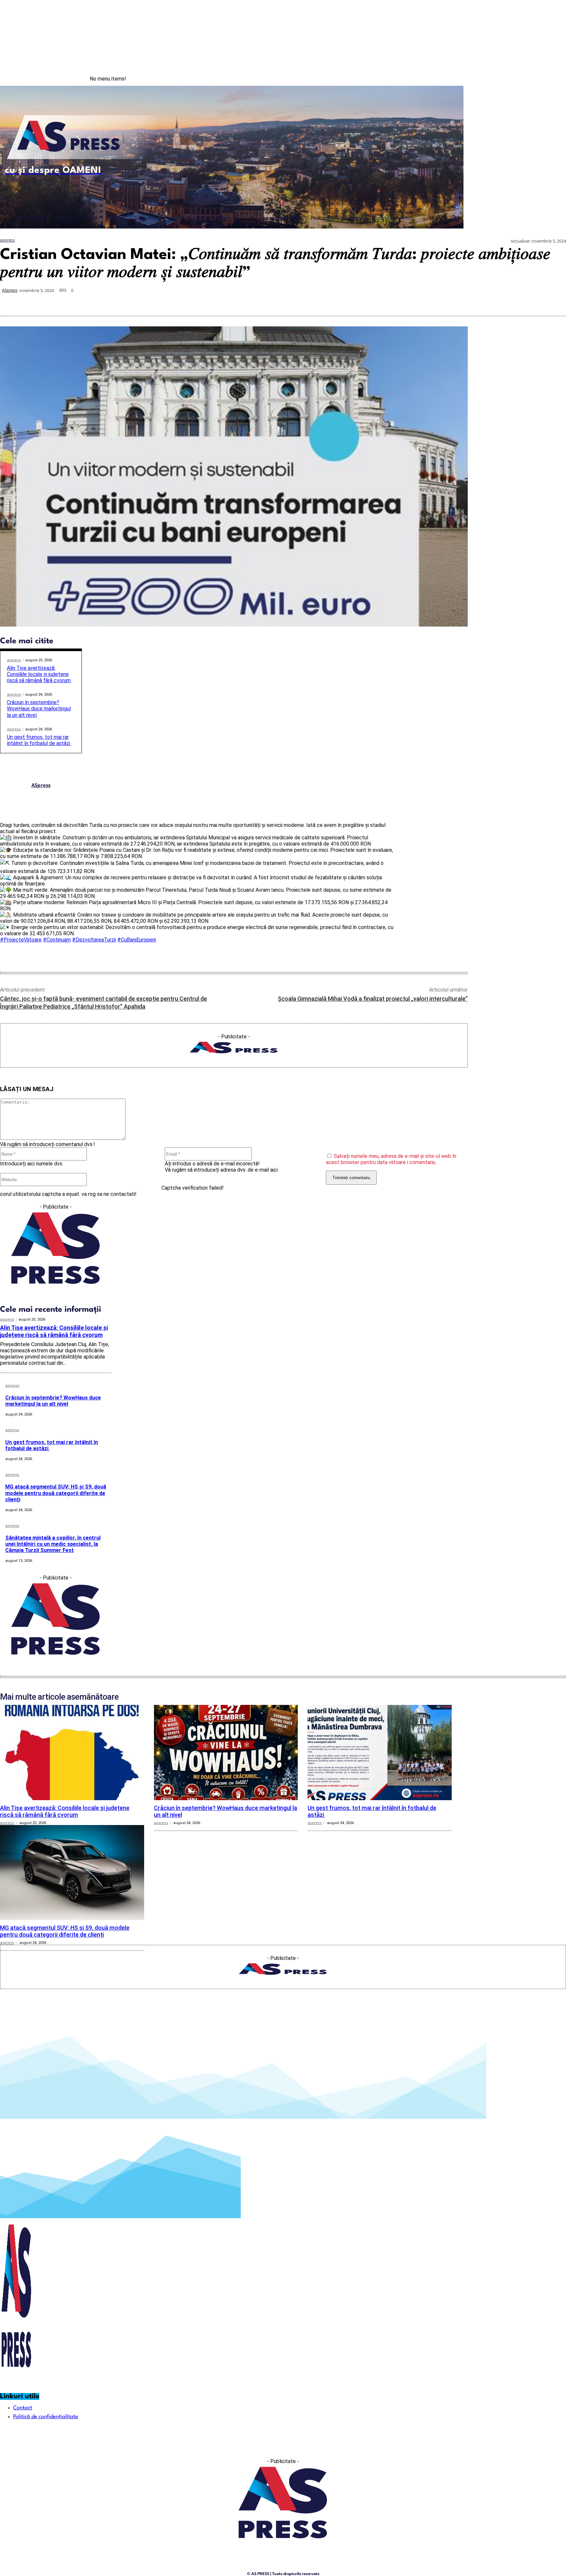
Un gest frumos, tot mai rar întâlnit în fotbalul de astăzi (39, 740)
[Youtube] (553, 79)
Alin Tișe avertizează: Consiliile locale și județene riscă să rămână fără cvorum (39, 674)
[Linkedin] (484, 300)
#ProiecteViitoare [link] (21, 940)
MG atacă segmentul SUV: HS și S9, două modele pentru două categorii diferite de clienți (56, 1493)
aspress (7, 240)
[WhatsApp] (461, 300)
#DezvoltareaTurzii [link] (94, 940)
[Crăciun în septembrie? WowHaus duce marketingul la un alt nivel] (226, 1752)
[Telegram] (508, 300)
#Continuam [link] (57, 940)
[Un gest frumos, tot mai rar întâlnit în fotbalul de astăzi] (380, 1752)
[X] (437, 300)
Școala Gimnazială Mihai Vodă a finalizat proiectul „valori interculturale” (373, 999)
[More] (555, 300)
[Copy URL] (531, 300)
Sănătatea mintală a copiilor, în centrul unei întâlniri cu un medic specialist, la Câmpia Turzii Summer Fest (53, 1544)
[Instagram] (539, 79)
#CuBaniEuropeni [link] (137, 940)
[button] (454, 218)
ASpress (10, 290)
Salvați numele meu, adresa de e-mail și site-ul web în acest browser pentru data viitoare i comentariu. (391, 1159)
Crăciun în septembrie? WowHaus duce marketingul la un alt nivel (39, 709)
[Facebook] (525, 79)
